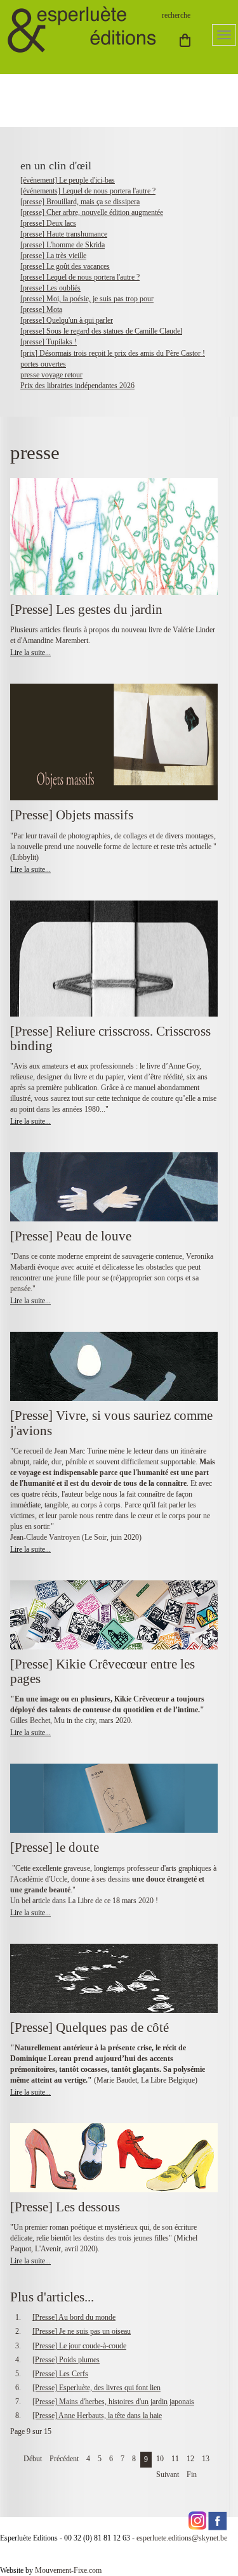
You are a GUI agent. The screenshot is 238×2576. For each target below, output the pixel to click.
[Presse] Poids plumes (66, 2360)
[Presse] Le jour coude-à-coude (79, 2346)
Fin (192, 2475)
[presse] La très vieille (53, 256)
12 (190, 2459)
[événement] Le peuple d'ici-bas (68, 180)
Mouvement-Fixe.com (68, 2570)
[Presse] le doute (55, 1847)
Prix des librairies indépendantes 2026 (77, 386)
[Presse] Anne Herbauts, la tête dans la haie (97, 2416)
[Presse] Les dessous (65, 2207)
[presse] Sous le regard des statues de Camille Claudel (101, 331)
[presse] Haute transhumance (64, 234)
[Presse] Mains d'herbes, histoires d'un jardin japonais (113, 2402)
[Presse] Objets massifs (72, 815)
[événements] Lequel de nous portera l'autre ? (88, 191)
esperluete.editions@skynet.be (182, 2538)
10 (160, 2459)
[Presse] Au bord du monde (74, 2317)
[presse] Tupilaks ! (49, 342)
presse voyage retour (51, 375)
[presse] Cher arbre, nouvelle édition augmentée (92, 212)
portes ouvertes (43, 364)
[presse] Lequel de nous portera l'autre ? (80, 277)
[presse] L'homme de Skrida (63, 245)
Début (33, 2459)
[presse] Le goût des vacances (65, 266)
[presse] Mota (41, 309)
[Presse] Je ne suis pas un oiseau (82, 2331)
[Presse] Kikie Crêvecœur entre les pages (102, 1671)
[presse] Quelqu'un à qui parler (67, 320)
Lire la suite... (30, 653)
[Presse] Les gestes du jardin (86, 609)
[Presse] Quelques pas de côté (89, 2027)
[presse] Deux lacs (48, 223)
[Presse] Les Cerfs (60, 2374)
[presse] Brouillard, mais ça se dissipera (80, 202)
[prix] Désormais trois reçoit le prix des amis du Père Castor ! (113, 353)
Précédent (64, 2459)
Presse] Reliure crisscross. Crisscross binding (110, 1038)
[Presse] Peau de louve (71, 1236)
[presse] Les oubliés (50, 288)
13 (206, 2459)
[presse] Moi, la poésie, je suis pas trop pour (87, 299)
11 (175, 2459)
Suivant (168, 2475)
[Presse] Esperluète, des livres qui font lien (96, 2388)
